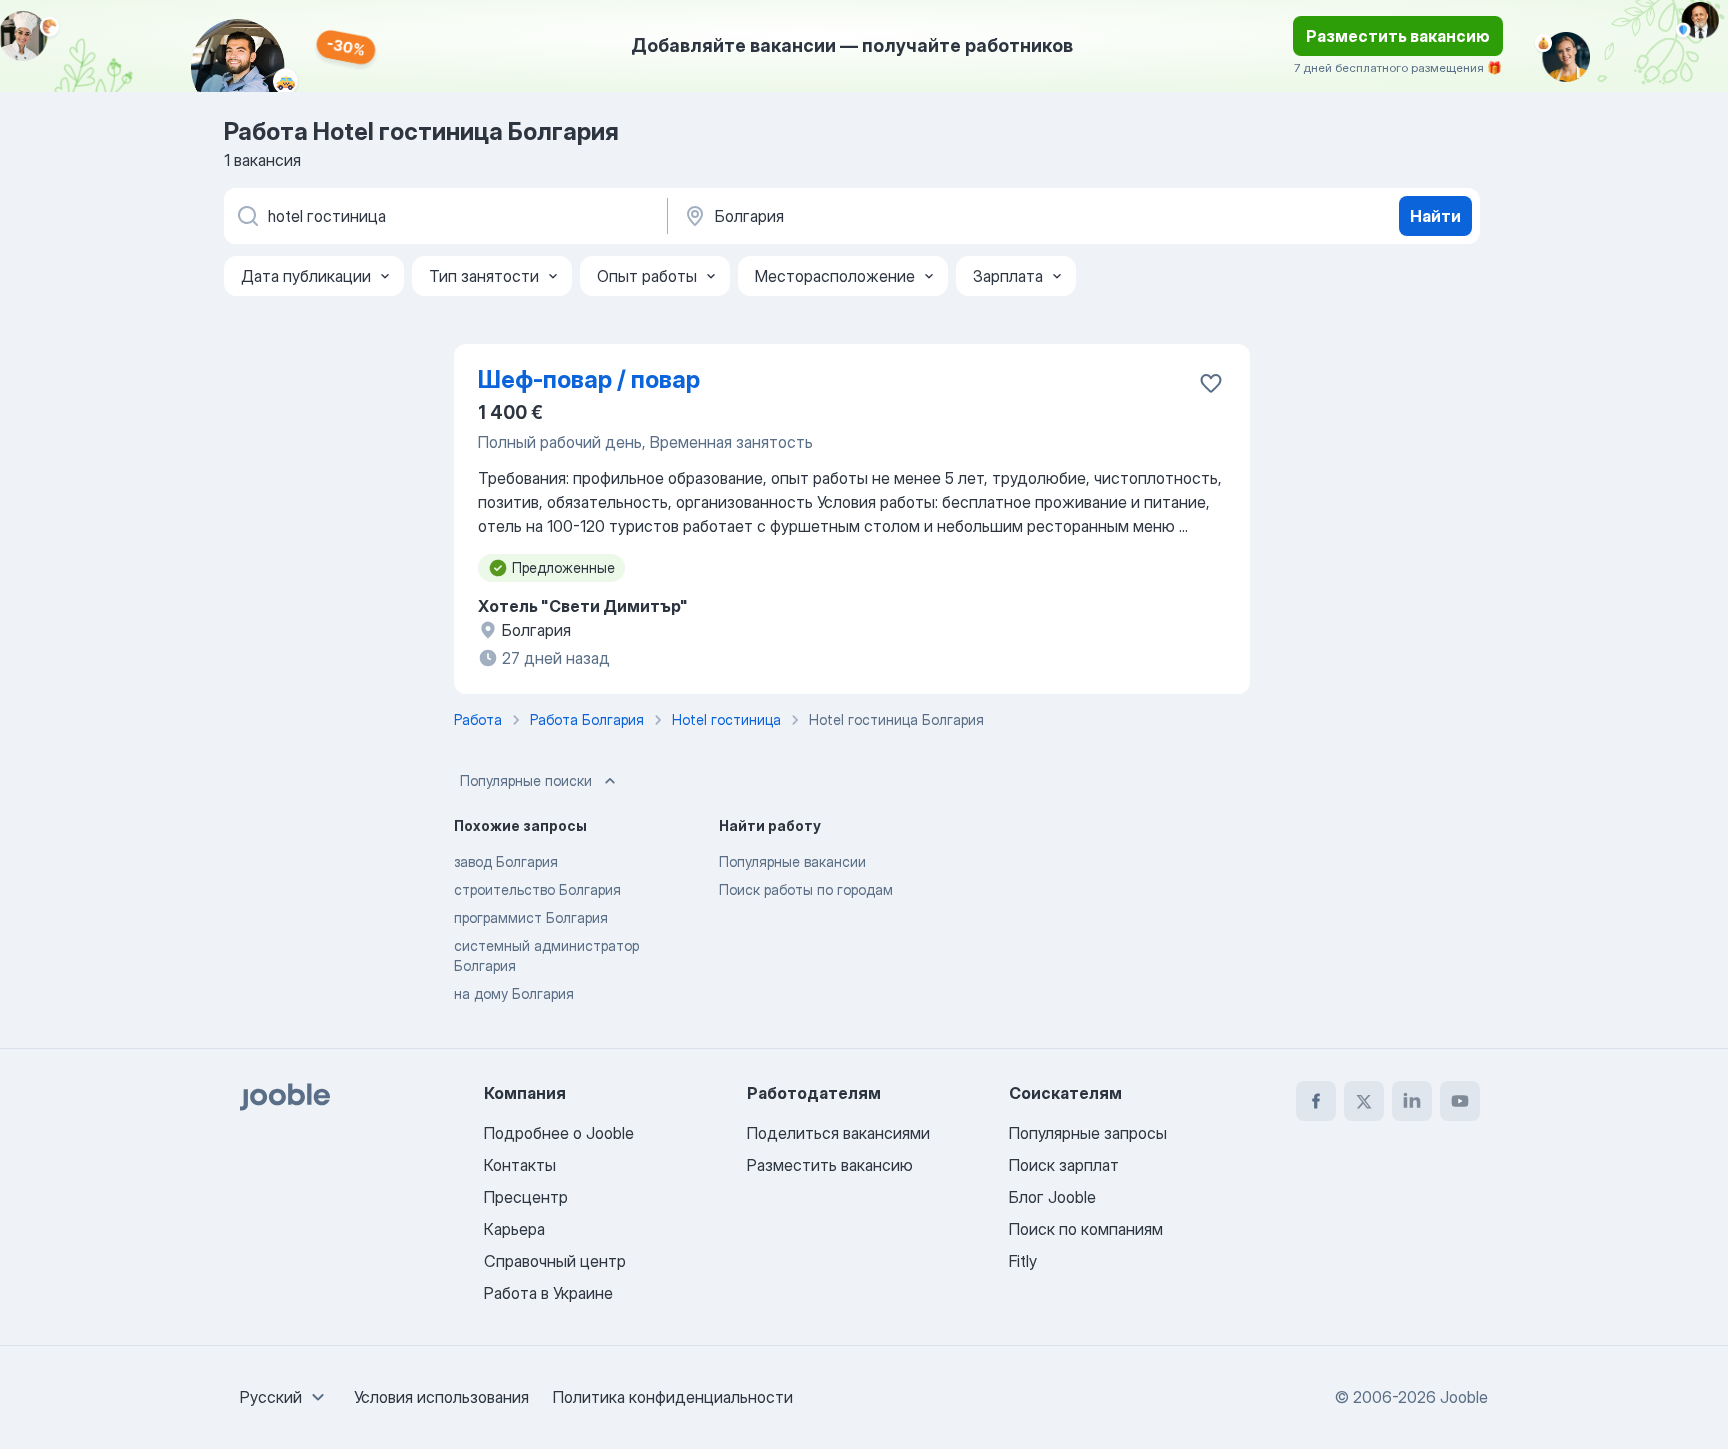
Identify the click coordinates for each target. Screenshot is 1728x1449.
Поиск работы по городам (806, 889)
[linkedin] (1412, 1101)
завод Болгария (506, 861)
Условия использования (441, 1397)
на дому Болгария (514, 993)
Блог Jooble (1052, 1197)
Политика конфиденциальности (673, 1397)
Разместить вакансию (1398, 36)
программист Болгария (531, 917)
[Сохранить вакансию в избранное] (1211, 383)
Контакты (520, 1165)
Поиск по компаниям (1086, 1229)
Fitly (1023, 1261)
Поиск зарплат (1064, 1165)
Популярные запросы (1088, 1133)
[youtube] (1460, 1101)
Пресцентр (526, 1197)
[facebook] (1316, 1101)
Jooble (1464, 1397)
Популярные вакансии (792, 861)
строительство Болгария (537, 889)
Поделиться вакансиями (838, 1133)
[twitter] (1364, 1101)
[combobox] (285, 1397)
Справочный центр (555, 1261)
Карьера (514, 1229)
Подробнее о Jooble (559, 1133)
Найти (1435, 216)
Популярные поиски (526, 780)
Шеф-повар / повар (589, 379)
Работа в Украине (548, 1293)
